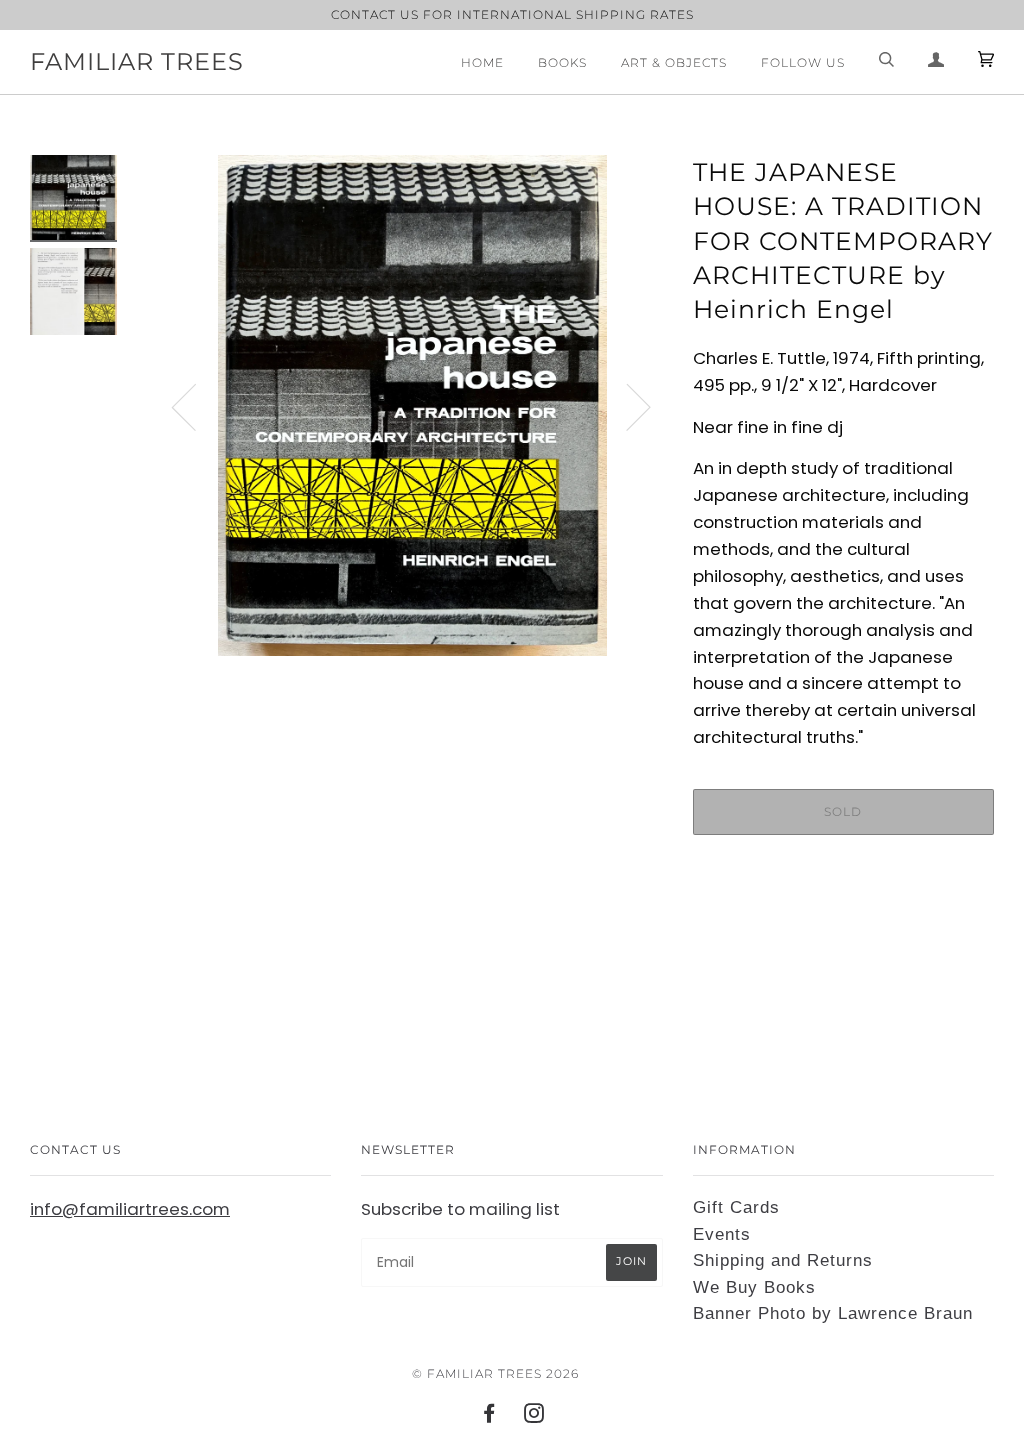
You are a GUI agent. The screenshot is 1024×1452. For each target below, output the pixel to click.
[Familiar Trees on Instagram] (534, 1416)
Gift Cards (736, 1207)
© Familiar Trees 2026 (495, 1373)
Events (722, 1234)
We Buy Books (754, 1287)
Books (562, 62)
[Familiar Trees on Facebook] (489, 1416)
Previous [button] (196, 406)
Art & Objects (674, 62)
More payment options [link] (843, 919)
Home (482, 62)
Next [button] (626, 406)
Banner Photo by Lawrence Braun (833, 1313)
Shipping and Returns (783, 1260)
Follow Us (803, 62)
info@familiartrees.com (130, 1209)
